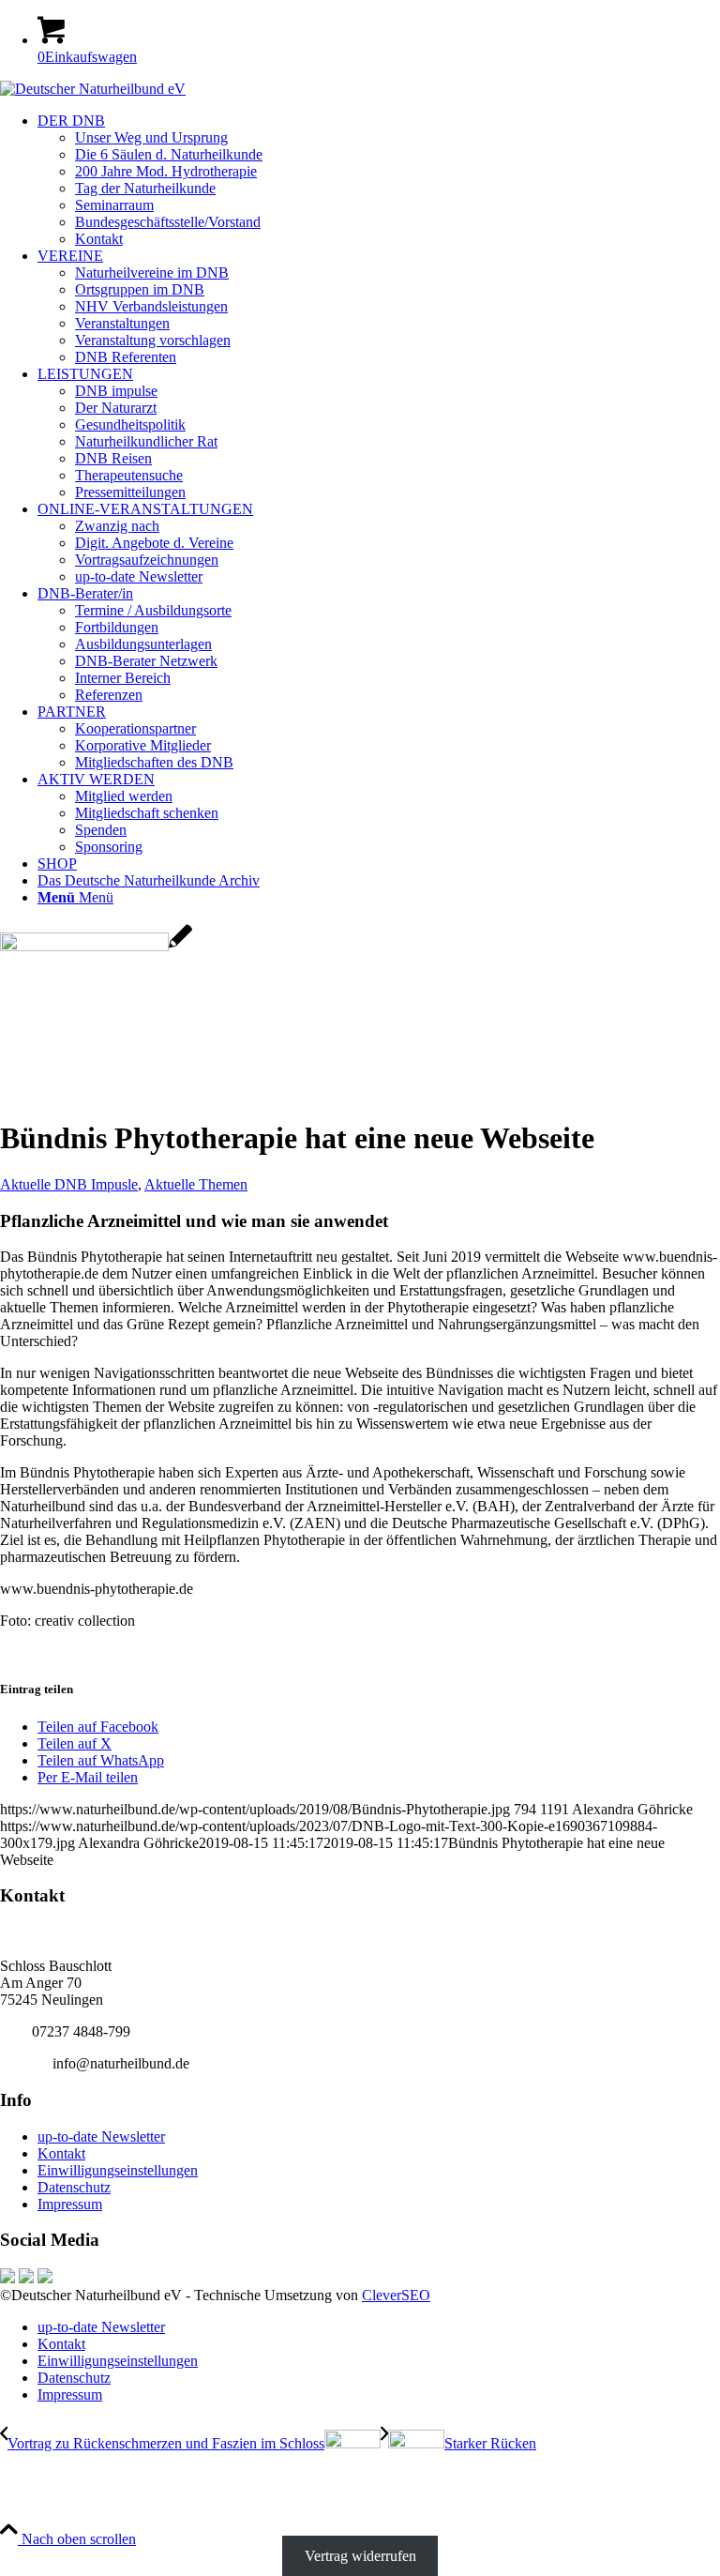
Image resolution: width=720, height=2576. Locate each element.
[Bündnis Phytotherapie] (96, 946)
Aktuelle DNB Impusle (69, 1184)
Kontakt (61, 2153)
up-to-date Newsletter (101, 2137)
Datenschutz (74, 2187)
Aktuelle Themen (196, 1184)
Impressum (70, 2204)
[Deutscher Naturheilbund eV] (93, 89)
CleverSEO (396, 2295)
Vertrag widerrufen (360, 2556)
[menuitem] (379, 180)
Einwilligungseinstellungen (118, 2170)
